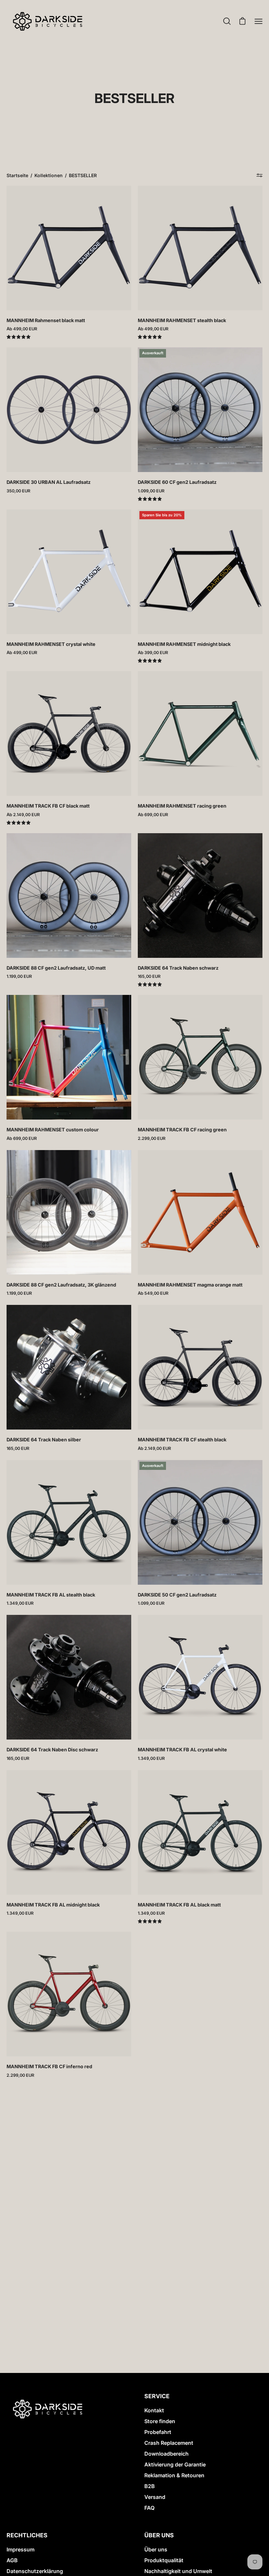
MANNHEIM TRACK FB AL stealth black (51, 1595)
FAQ (149, 2508)
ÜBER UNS (159, 2535)
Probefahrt (158, 2432)
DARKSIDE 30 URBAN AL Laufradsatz (49, 482)
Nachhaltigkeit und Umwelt (178, 2571)
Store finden (160, 2421)
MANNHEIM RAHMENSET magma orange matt (190, 1285)
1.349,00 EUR (20, 1603)
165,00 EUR (149, 976)
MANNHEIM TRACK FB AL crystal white (182, 1750)
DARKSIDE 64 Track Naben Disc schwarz (52, 1750)
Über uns (156, 2549)
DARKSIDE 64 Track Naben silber (44, 1440)
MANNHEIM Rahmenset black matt (46, 320)
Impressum (21, 2549)
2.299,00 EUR (152, 1138)
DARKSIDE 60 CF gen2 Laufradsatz (177, 482)
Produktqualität (164, 2560)
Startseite (17, 175)
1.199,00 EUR (19, 976)
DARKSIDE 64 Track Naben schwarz (178, 968)
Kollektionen (49, 175)
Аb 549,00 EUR (153, 1293)
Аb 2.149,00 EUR (23, 815)
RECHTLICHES (27, 2535)
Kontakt (154, 2410)
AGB (12, 2560)
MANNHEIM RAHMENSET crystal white (51, 644)
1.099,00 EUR (151, 491)
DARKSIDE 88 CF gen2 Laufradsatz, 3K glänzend (61, 1285)
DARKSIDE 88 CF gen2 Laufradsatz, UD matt (56, 968)
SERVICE (157, 2396)
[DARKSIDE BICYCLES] (48, 21)
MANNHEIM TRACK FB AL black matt (179, 1905)
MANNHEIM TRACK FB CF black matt (48, 806)
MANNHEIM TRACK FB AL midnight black (53, 1905)
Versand (155, 2497)
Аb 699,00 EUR (153, 815)
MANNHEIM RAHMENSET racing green (182, 806)
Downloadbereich (166, 2454)
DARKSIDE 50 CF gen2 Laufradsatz (177, 1595)
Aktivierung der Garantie (175, 2464)
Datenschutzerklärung (35, 2571)
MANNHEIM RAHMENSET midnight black (184, 644)
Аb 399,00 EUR (153, 653)
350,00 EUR (18, 491)
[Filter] (260, 175)
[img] (19, 337)
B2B (150, 2486)
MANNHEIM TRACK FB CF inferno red (49, 2066)
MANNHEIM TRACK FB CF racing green (182, 1130)
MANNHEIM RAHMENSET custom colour (53, 1130)
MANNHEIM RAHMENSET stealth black (182, 320)
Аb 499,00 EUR (22, 329)
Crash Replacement (169, 2443)
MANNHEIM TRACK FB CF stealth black (182, 1440)
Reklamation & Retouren (174, 2475)
